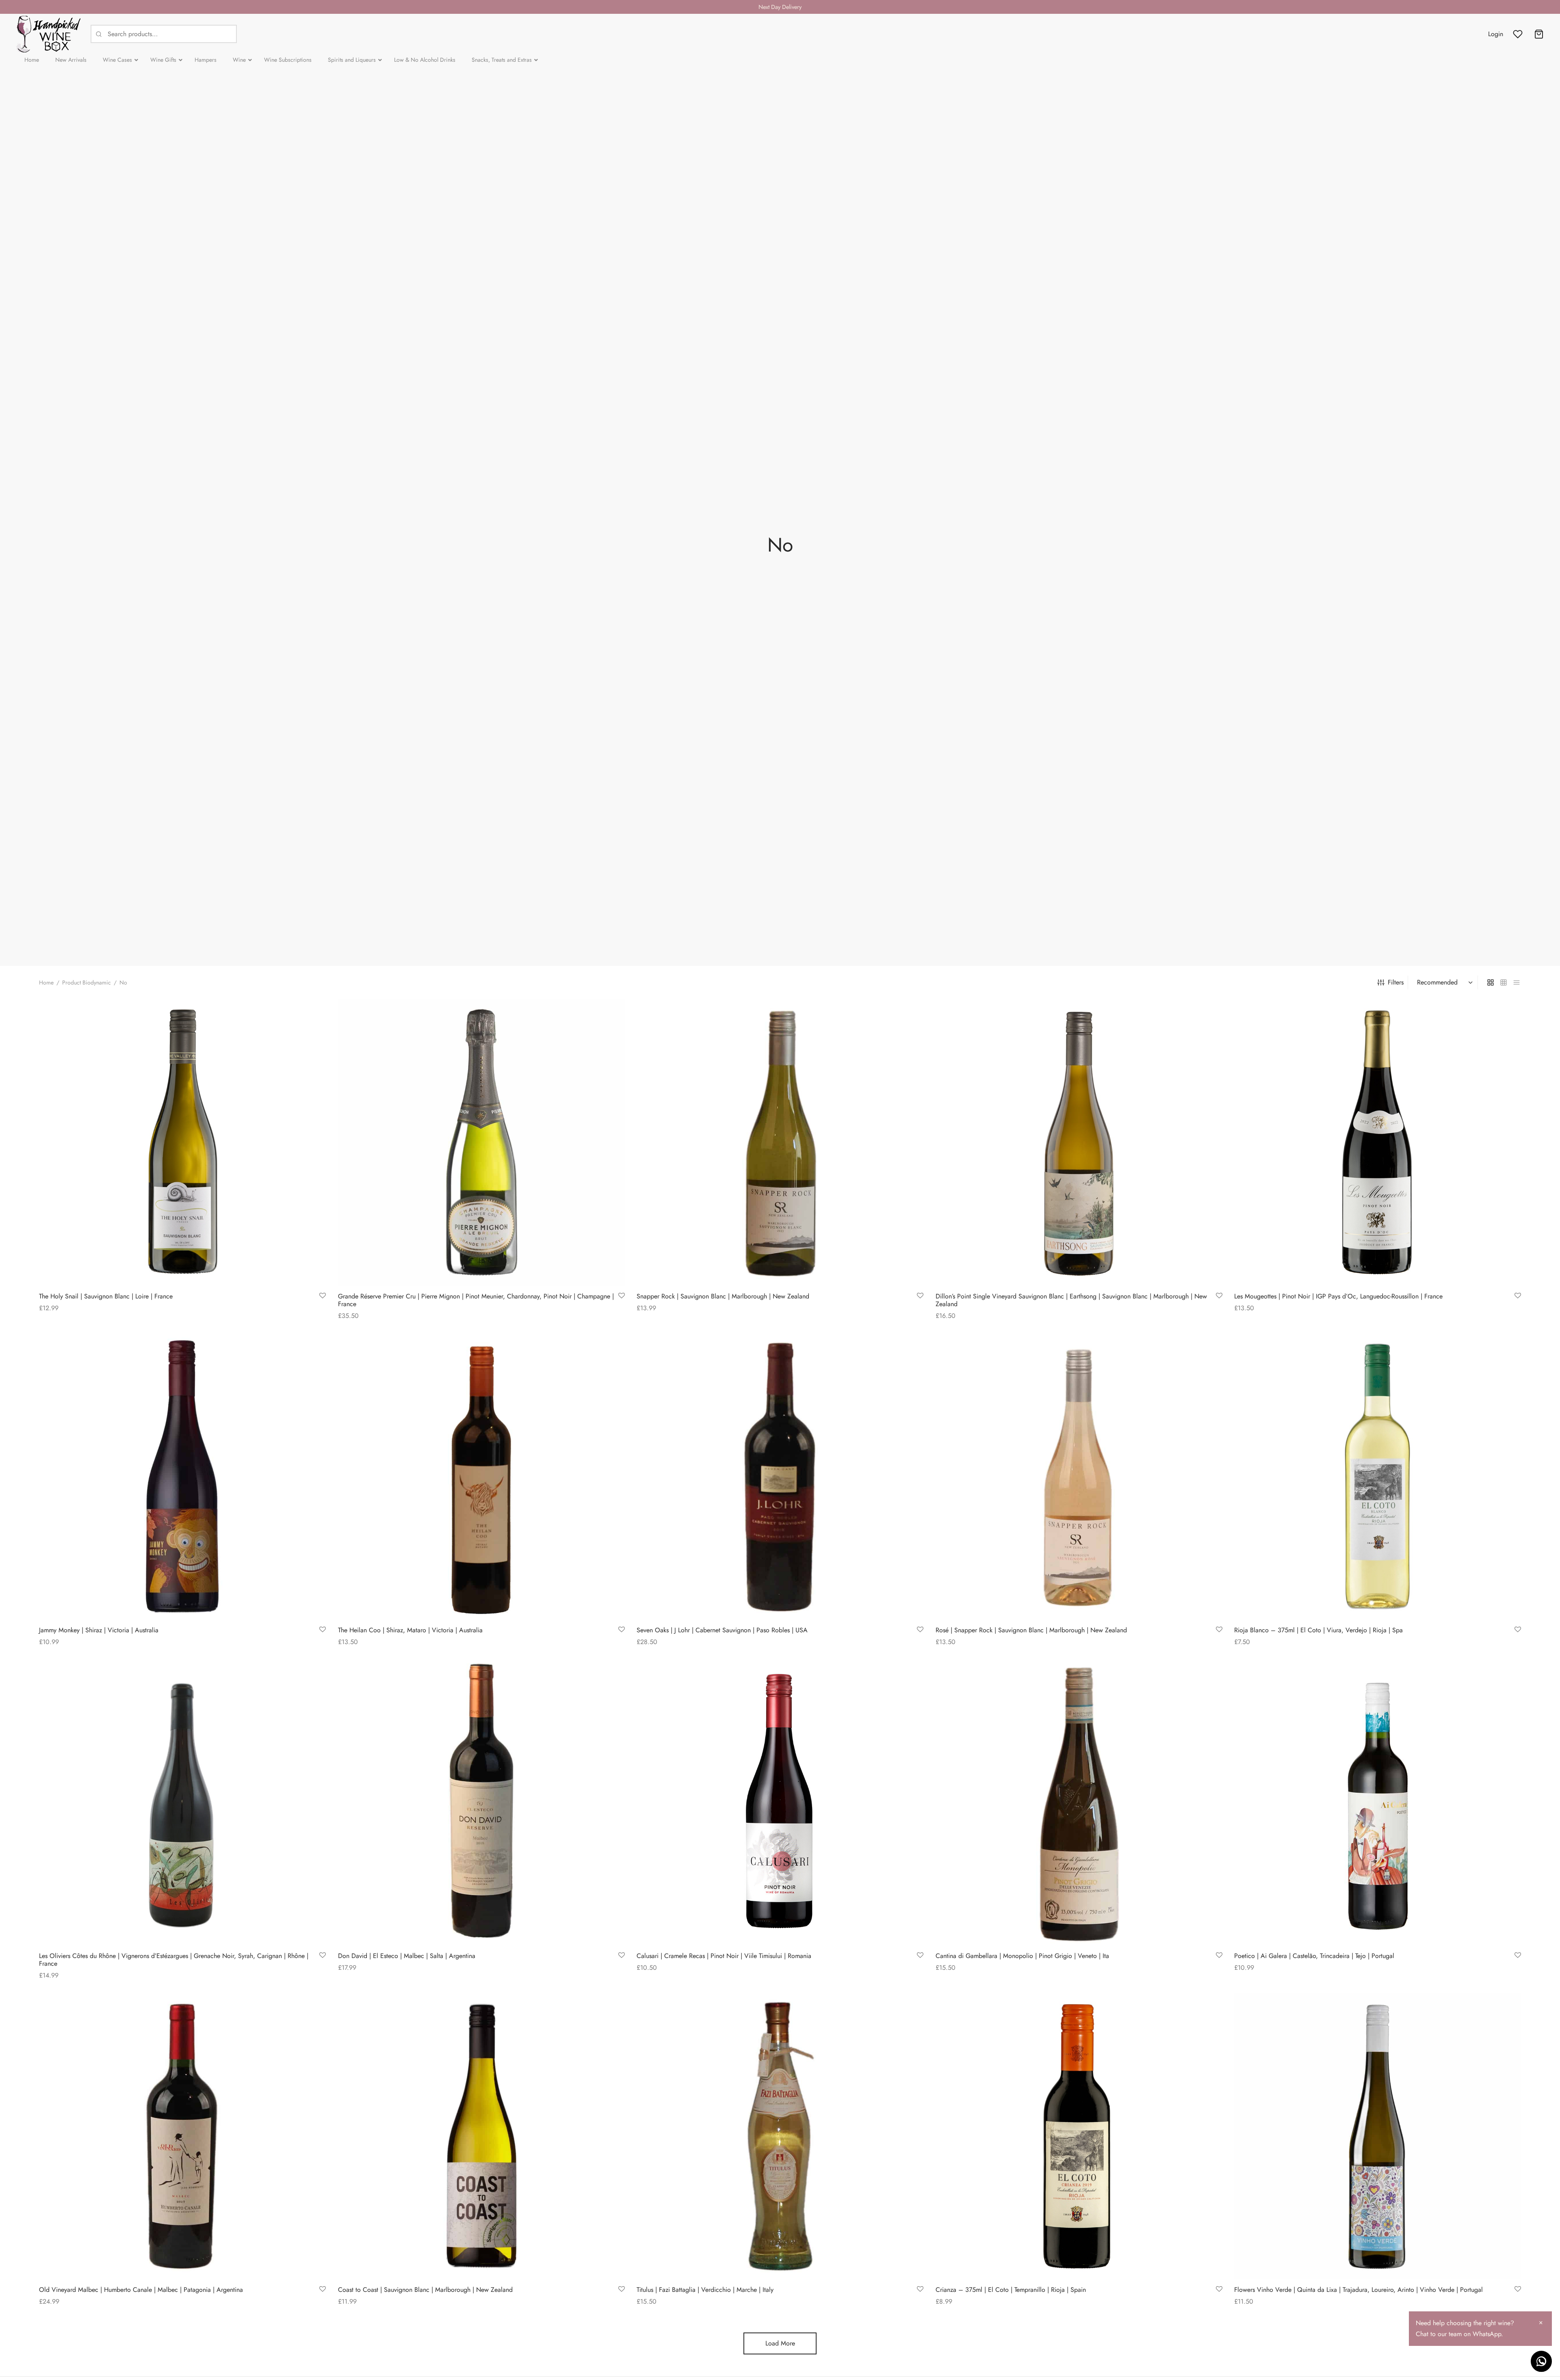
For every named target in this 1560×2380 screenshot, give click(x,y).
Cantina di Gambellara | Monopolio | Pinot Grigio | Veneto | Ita (1022, 1956)
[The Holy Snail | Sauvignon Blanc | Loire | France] (182, 1142)
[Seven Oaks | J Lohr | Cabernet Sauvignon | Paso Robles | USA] (780, 1476)
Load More (780, 2343)
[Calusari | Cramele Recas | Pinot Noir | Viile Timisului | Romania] (780, 1802)
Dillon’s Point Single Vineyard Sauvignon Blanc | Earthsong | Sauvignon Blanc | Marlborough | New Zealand (1071, 1300)
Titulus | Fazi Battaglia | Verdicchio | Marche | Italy (705, 2290)
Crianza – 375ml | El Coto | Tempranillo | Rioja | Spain (1011, 2290)
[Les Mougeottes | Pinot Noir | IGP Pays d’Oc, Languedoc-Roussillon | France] (1378, 1142)
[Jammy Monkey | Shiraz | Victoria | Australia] (182, 1476)
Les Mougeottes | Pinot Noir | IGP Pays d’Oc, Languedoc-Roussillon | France (1338, 1296)
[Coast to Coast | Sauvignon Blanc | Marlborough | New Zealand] (481, 2136)
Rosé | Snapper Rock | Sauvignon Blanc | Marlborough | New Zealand (1031, 1630)
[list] (1517, 982)
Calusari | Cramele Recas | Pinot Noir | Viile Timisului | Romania (724, 1956)
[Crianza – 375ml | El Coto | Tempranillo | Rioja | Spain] (1079, 2136)
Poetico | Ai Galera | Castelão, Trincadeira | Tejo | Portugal (1314, 1956)
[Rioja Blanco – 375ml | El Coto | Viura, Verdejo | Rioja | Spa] (1378, 1476)
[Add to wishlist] (323, 1296)
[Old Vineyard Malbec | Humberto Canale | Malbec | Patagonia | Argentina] (182, 2136)
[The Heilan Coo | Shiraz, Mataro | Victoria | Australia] (481, 1476)
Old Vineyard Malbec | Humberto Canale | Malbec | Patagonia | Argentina (141, 2290)
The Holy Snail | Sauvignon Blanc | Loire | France (106, 1296)
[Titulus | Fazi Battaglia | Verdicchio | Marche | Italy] (780, 2136)
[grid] (1491, 982)
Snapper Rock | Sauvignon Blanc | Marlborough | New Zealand (723, 1296)
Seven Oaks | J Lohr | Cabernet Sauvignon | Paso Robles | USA (722, 1630)
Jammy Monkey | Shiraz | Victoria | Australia (99, 1630)
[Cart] (1539, 34)
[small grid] (1504, 982)
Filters (1396, 982)
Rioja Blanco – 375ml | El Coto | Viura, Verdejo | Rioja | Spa (1318, 1630)
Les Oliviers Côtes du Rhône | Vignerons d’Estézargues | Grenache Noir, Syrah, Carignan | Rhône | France (174, 1960)
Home (46, 982)
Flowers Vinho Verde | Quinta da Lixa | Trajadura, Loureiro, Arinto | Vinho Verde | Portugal (1358, 2290)
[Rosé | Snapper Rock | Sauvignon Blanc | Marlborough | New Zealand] (1079, 1476)
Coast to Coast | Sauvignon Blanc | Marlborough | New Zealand (425, 2290)
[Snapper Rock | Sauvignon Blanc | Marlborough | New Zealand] (780, 1142)
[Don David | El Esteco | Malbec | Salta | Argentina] (481, 1802)
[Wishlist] (1519, 34)
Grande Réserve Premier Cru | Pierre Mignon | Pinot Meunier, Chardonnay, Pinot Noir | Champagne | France (476, 1300)
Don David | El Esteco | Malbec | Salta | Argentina (407, 1956)
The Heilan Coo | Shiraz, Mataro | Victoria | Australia (410, 1630)
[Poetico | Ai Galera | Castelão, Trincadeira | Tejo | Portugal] (1378, 1802)
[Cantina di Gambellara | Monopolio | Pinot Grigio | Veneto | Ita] (1079, 1802)
